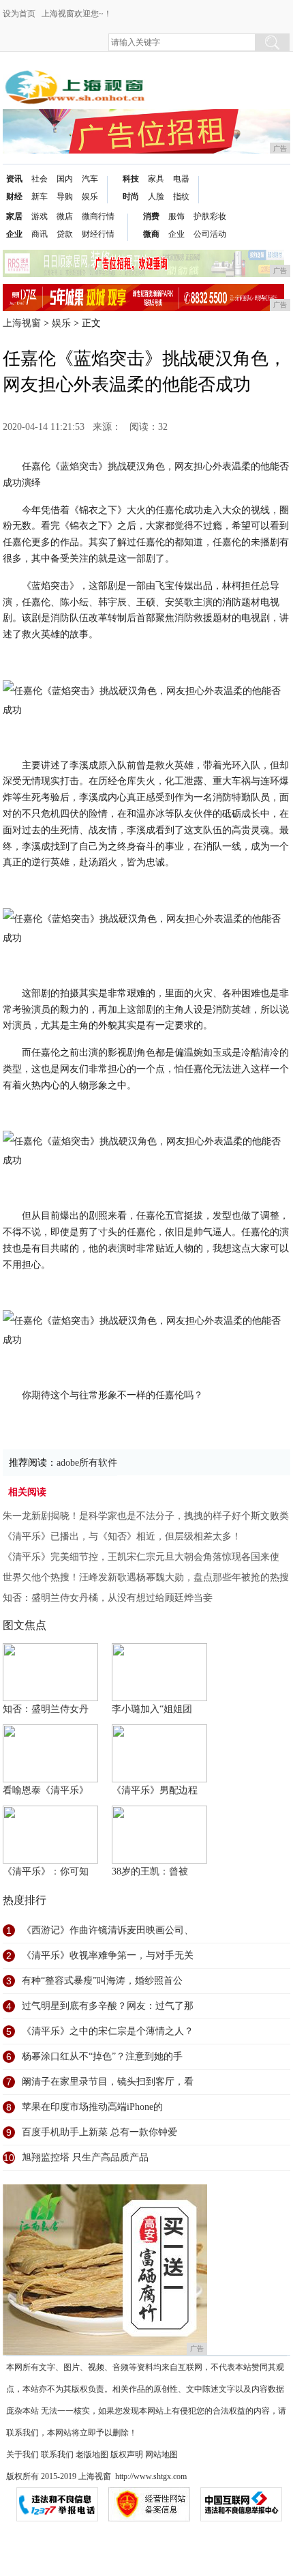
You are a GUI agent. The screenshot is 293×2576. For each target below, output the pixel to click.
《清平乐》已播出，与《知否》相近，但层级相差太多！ (122, 1536)
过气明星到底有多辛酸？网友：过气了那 (108, 2006)
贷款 (65, 234)
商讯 (40, 234)
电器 (181, 179)
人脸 (156, 197)
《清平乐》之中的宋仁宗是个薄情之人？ (108, 2031)
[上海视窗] (75, 76)
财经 (14, 197)
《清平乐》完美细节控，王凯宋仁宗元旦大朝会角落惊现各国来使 (141, 1557)
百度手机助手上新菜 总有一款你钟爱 (99, 2132)
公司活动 (210, 234)
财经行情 (98, 234)
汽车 (90, 179)
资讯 (14, 179)
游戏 (40, 216)
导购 (65, 197)
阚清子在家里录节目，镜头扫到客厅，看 (108, 2082)
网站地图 (161, 2455)
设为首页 (19, 14)
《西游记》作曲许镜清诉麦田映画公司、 (108, 1930)
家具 (156, 179)
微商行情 (98, 216)
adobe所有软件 (87, 1463)
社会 (40, 179)
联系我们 (57, 2455)
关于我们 (22, 2455)
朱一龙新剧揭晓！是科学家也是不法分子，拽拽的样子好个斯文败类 (146, 1516)
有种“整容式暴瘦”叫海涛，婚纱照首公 (102, 1981)
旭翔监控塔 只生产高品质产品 (85, 2157)
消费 (151, 216)
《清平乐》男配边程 (155, 1790)
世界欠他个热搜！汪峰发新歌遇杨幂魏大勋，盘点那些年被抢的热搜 (146, 1577)
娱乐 (90, 197)
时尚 (131, 197)
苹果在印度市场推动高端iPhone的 (92, 2107)
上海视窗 (22, 323)
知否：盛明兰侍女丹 (46, 1709)
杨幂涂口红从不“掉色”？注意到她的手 (102, 2056)
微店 (65, 216)
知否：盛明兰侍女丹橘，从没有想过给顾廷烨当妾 (108, 1598)
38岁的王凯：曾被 (150, 1871)
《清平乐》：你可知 (46, 1871)
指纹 (181, 197)
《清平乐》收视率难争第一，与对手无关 (108, 1955)
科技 (131, 179)
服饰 (176, 216)
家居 (14, 216)
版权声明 (127, 2455)
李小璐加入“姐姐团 (152, 1709)
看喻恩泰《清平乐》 (46, 1790)
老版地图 (92, 2455)
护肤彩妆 (210, 216)
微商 (151, 234)
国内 (65, 179)
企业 (14, 234)
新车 (40, 197)
